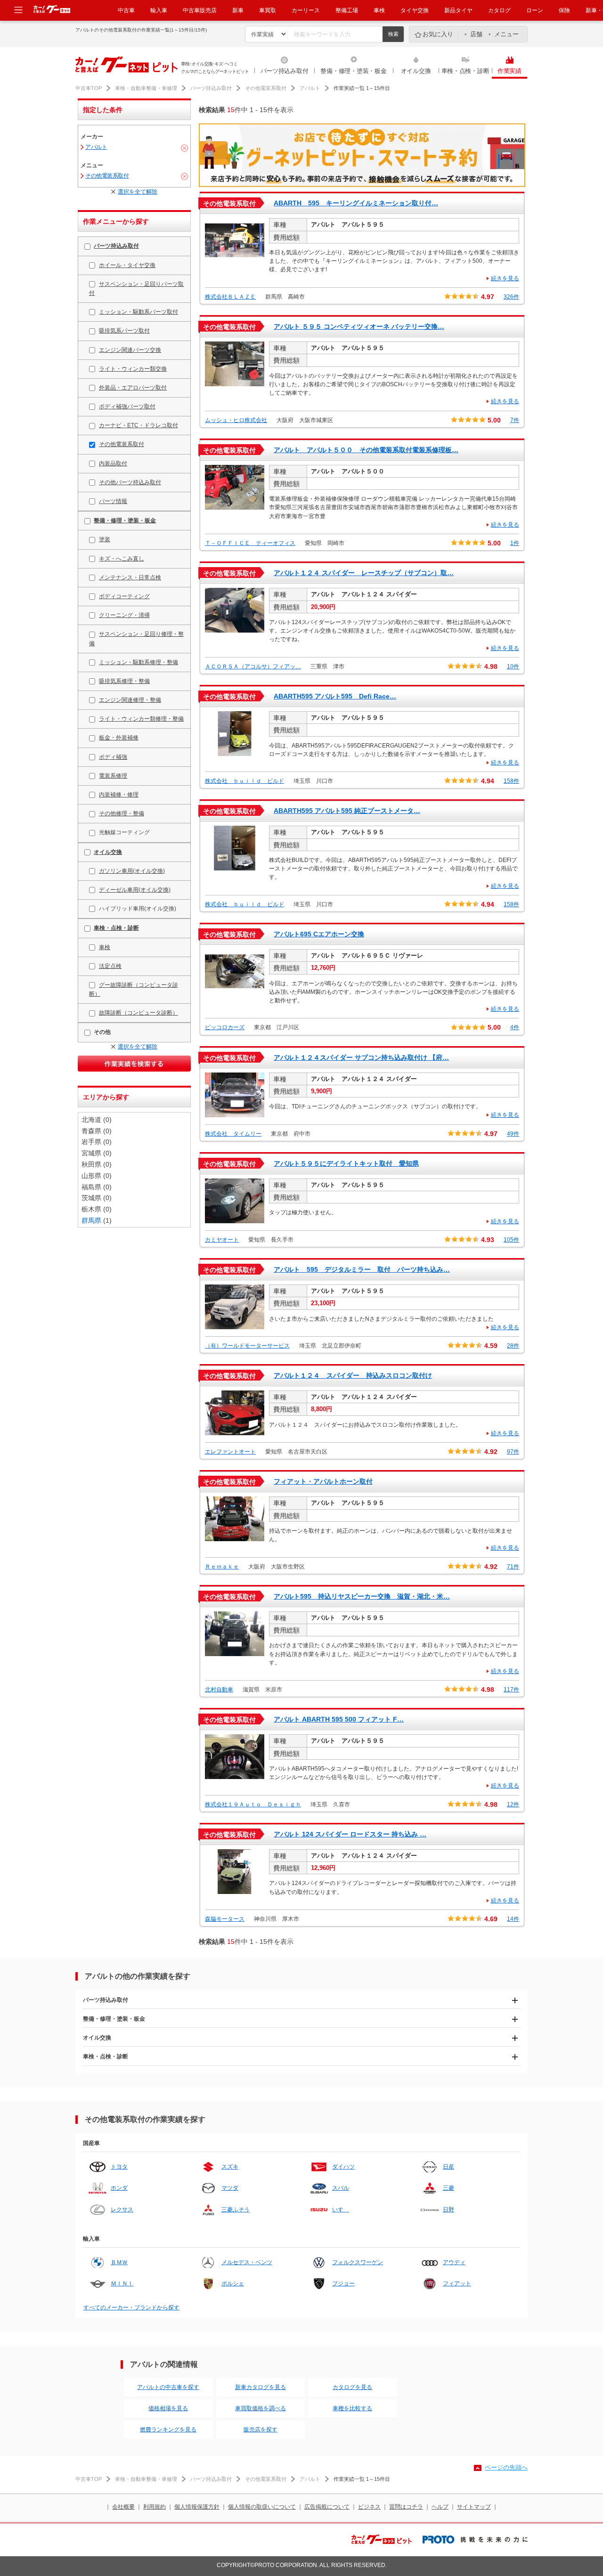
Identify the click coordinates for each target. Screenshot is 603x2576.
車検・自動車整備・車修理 (146, 88)
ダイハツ (343, 2167)
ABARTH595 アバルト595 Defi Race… (335, 696)
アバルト (310, 88)
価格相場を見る (168, 2408)
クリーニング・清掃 (124, 615)
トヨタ (119, 2167)
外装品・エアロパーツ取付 (133, 388)
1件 (515, 543)
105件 (511, 1240)
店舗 (476, 34)
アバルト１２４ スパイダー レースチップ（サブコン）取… (364, 573)
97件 (513, 1452)
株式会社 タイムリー (233, 1134)
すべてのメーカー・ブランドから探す (131, 2308)
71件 (513, 1567)
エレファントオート (230, 1452)
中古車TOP (89, 88)
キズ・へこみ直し (122, 559)
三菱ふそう (236, 2210)
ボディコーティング (124, 596)
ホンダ (119, 2188)
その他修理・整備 (122, 813)
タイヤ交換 (415, 10)
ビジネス (369, 2507)
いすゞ (341, 2210)
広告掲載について (327, 2507)
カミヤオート (222, 1240)
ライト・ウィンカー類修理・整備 (141, 719)
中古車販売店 (200, 10)
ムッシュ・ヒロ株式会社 (236, 420)
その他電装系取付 (266, 88)
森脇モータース (225, 1919)
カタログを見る (352, 2387)
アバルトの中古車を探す (168, 2387)
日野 (448, 2210)
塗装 (105, 539)
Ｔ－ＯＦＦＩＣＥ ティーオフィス (250, 543)
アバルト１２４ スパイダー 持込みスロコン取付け (353, 1375)
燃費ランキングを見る (168, 2430)
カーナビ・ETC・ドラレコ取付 (139, 425)
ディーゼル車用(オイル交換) (135, 890)
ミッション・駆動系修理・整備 (139, 662)
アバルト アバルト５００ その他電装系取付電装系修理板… (366, 450)
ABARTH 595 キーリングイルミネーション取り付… (356, 203)
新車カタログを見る (261, 2387)
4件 (515, 1027)
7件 (515, 420)
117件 (511, 1690)
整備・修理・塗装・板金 (353, 71)
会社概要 (123, 2507)
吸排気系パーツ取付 (124, 331)
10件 (513, 666)
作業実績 (509, 71)
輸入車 (159, 10)
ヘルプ (440, 2507)
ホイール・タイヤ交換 (127, 265)
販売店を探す (261, 2430)
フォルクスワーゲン (358, 2262)
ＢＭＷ (119, 2262)
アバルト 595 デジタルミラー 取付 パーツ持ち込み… (362, 1269)
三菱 (448, 2188)
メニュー (506, 34)
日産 (448, 2167)
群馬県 (91, 1220)
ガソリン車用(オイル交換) (132, 871)
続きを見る (505, 278)
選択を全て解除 (138, 192)
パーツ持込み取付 (285, 71)
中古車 (126, 10)
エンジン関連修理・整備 (130, 700)
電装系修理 (113, 776)
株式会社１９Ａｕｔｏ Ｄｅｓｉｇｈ (253, 1804)
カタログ (499, 10)
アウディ (454, 2262)
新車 (238, 10)
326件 (511, 297)
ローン (535, 10)
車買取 (268, 10)
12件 (513, 1804)
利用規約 (155, 2507)
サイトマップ (474, 2507)
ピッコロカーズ (225, 1027)
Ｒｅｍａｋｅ (222, 1567)
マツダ (230, 2188)
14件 (513, 1919)
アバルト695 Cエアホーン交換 (319, 934)
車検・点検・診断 (465, 71)
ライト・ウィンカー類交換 (133, 369)
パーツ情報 (113, 501)
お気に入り (438, 34)
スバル (341, 2188)
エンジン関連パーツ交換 (130, 350)
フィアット (457, 2283)
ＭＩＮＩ (122, 2283)
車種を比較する (352, 2408)
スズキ (230, 2167)
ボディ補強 (113, 757)
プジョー (343, 2283)
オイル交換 (416, 71)
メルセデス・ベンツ (247, 2262)
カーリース (306, 10)
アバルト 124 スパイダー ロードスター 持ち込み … (350, 1834)
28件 (513, 1346)
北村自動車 (219, 1690)
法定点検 (110, 966)
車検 (379, 10)
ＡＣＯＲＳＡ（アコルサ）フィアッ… (253, 666)
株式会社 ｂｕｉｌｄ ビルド (244, 781)
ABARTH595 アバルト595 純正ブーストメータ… (347, 811)
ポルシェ (233, 2283)
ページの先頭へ (506, 2467)
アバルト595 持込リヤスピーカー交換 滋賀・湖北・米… (362, 1596)
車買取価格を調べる (261, 2408)
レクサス (122, 2210)
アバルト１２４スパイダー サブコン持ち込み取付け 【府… (361, 1057)
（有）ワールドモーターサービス (247, 1346)
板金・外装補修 (119, 738)
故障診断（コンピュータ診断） (139, 1013)
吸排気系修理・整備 (124, 681)
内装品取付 (113, 463)
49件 (513, 1134)
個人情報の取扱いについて (262, 2507)
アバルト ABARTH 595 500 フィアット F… (339, 1719)
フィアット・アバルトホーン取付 (323, 1481)
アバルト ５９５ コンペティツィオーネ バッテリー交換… (359, 326)
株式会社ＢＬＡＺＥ (230, 297)
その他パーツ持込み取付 (130, 482)
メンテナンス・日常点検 (130, 577)
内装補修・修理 (119, 795)
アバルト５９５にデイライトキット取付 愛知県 (346, 1163)
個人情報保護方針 (197, 2507)
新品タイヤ (458, 10)
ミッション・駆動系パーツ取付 (139, 312)
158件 (511, 781)
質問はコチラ (406, 2507)
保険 (564, 10)
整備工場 (347, 10)
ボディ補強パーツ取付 (127, 406)
